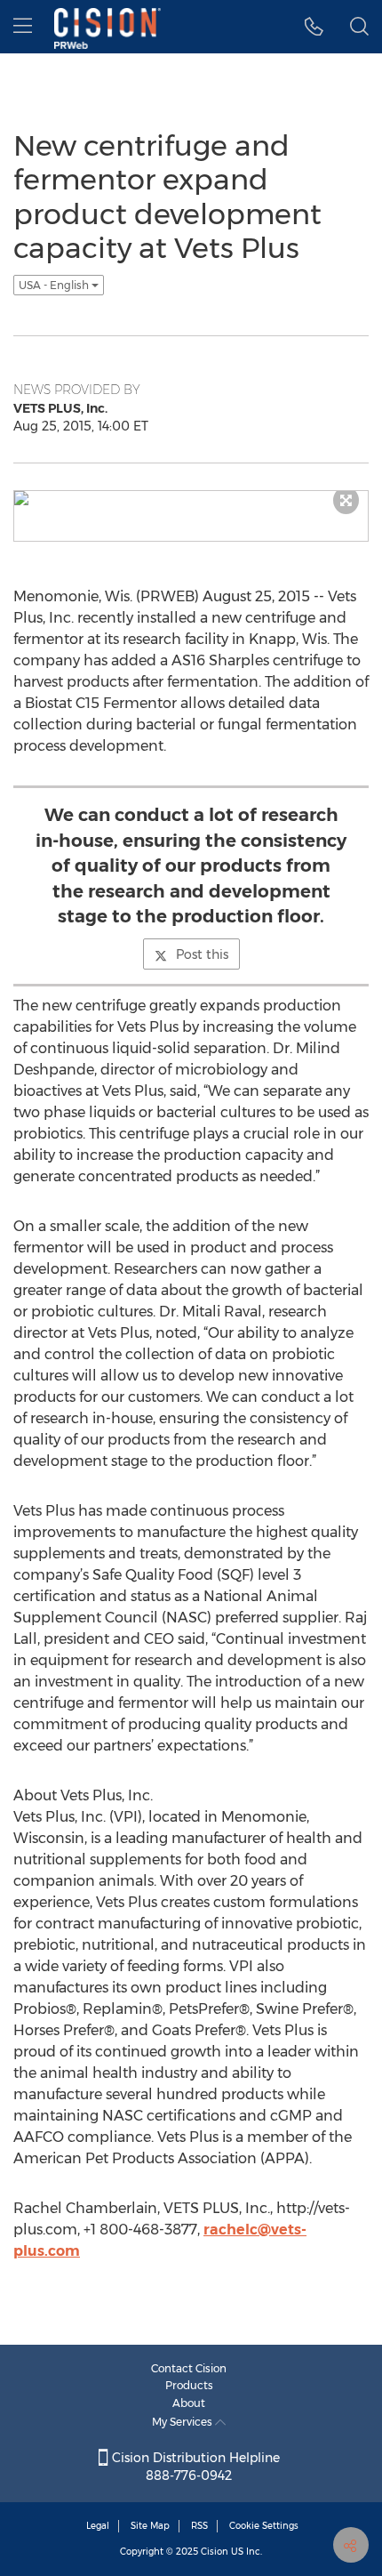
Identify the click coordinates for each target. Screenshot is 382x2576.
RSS (199, 2526)
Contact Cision (189, 2368)
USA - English (55, 285)
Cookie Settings (264, 2526)
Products (189, 2385)
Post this (202, 954)
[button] (314, 27)
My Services (183, 2422)
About (189, 2403)
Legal (98, 2526)
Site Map (150, 2526)
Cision (215, 2552)
